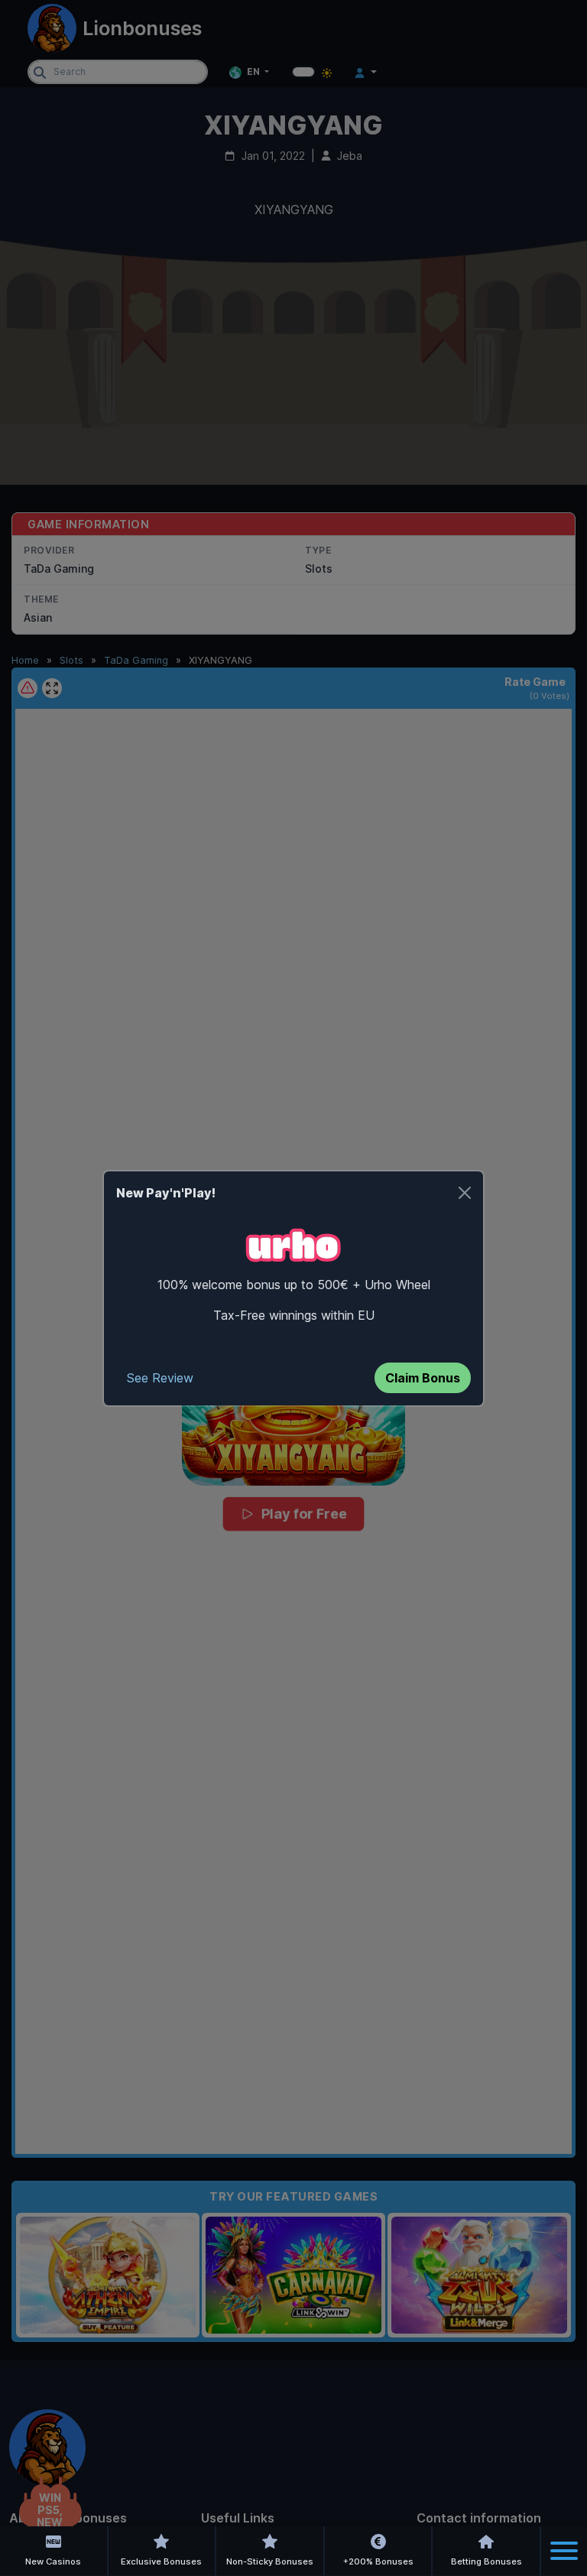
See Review (160, 1378)
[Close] (465, 1193)
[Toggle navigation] (564, 2551)
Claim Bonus (423, 1378)
